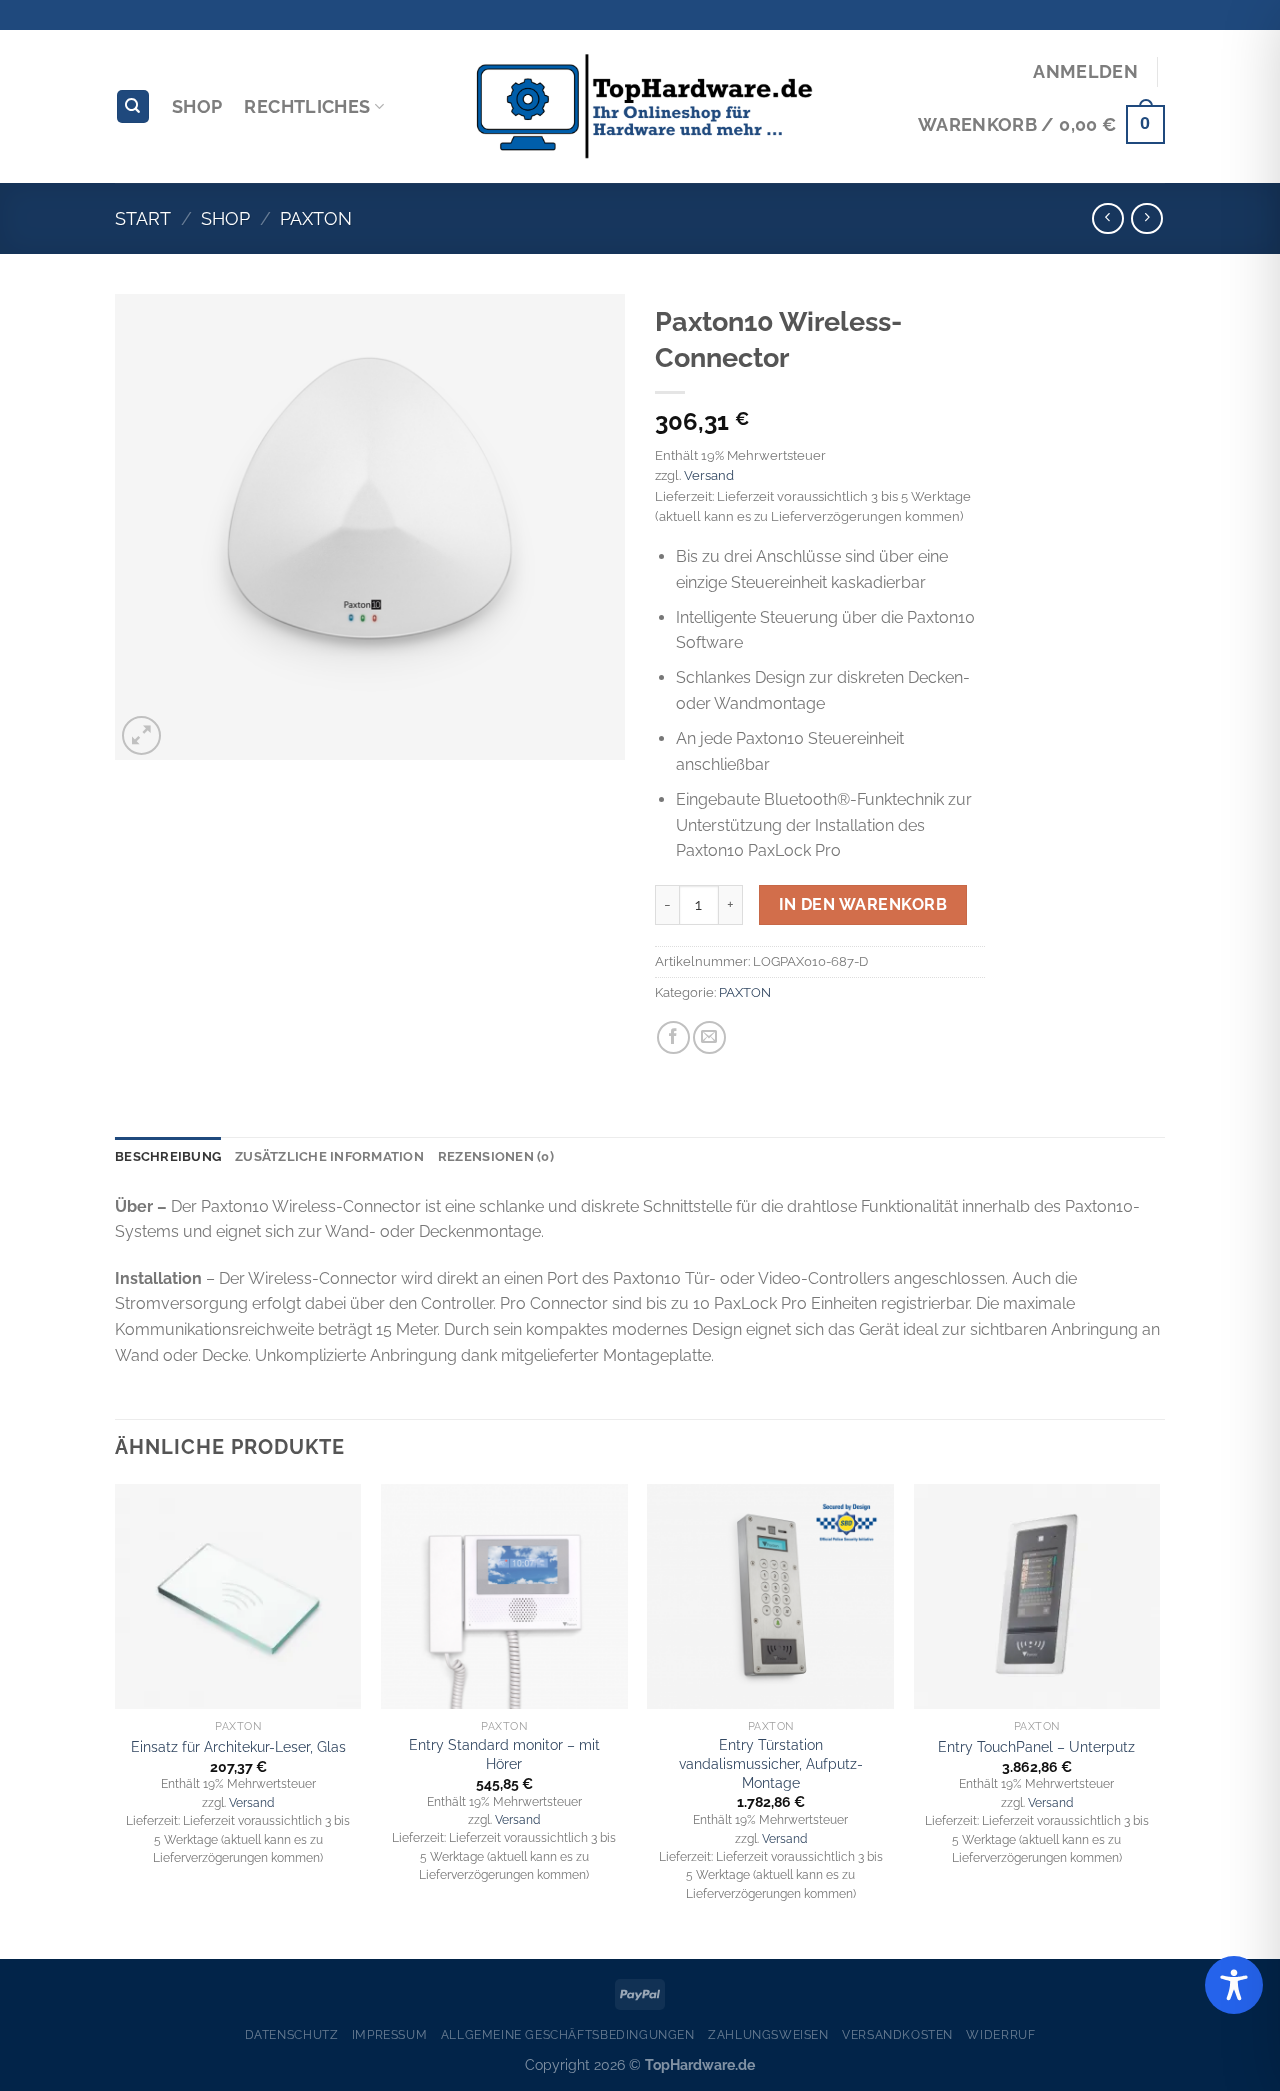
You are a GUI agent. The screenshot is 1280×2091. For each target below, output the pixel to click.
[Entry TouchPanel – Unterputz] (1037, 1596)
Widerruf (1000, 2034)
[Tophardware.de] (640, 107)
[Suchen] (133, 106)
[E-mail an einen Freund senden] (709, 1037)
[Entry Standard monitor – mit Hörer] (504, 1596)
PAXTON (316, 218)
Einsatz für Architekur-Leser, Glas (238, 1746)
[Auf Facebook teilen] (673, 1037)
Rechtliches (307, 106)
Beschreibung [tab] (168, 1156)
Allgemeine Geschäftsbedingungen (568, 2034)
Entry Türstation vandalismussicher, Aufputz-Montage (771, 1763)
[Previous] (116, 1719)
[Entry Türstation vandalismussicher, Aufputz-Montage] (770, 1596)
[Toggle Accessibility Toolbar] (1234, 1985)
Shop (197, 106)
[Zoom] (141, 735)
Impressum (390, 2034)
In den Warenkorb (863, 904)
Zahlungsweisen (768, 2034)
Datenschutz (292, 2034)
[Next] (1159, 1719)
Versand (709, 475)
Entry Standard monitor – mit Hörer (504, 1754)
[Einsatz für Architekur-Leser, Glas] (238, 1596)
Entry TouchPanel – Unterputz (1036, 1746)
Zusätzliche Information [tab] (329, 1156)
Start (143, 218)
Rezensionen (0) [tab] (496, 1156)
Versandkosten (897, 2034)
